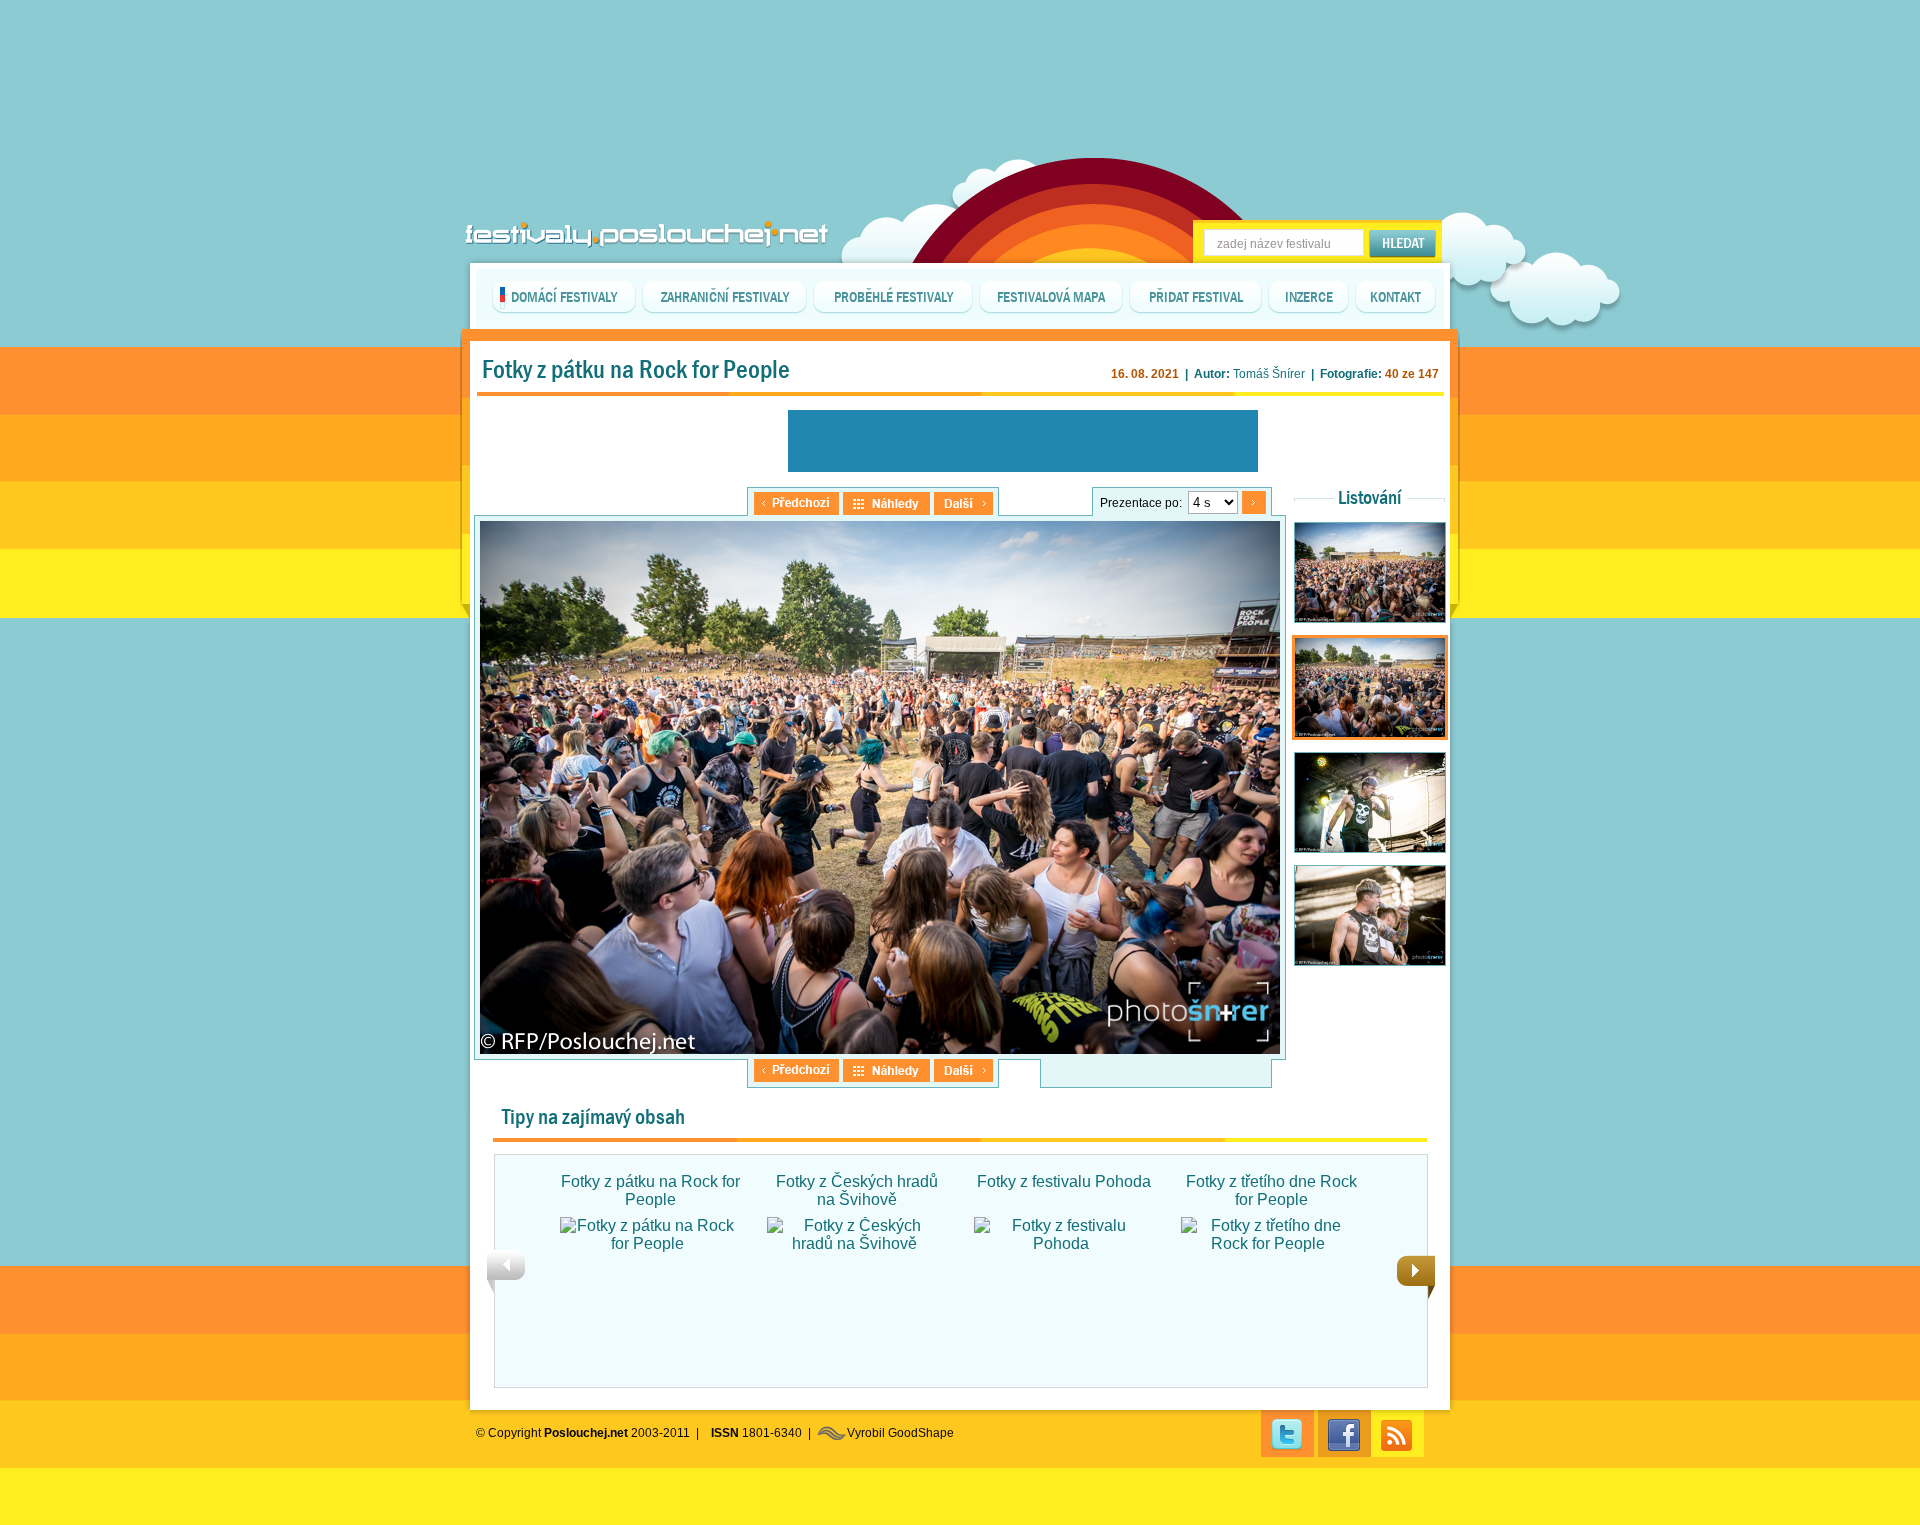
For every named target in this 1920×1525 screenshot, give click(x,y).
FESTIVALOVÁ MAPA (1051, 297)
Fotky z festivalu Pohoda (1064, 1181)
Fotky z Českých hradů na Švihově (857, 1190)
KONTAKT (1395, 297)
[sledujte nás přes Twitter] (1287, 1433)
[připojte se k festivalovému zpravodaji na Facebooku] (1344, 1433)
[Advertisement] (960, 50)
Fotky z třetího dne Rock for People (1271, 1190)
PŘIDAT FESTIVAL (1196, 297)
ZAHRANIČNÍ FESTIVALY (725, 297)
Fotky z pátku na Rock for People (650, 1190)
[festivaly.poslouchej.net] (647, 234)
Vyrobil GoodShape (900, 1433)
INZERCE (1309, 297)
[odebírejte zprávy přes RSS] (1397, 1433)
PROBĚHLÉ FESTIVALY (893, 297)
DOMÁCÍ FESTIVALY (564, 297)
